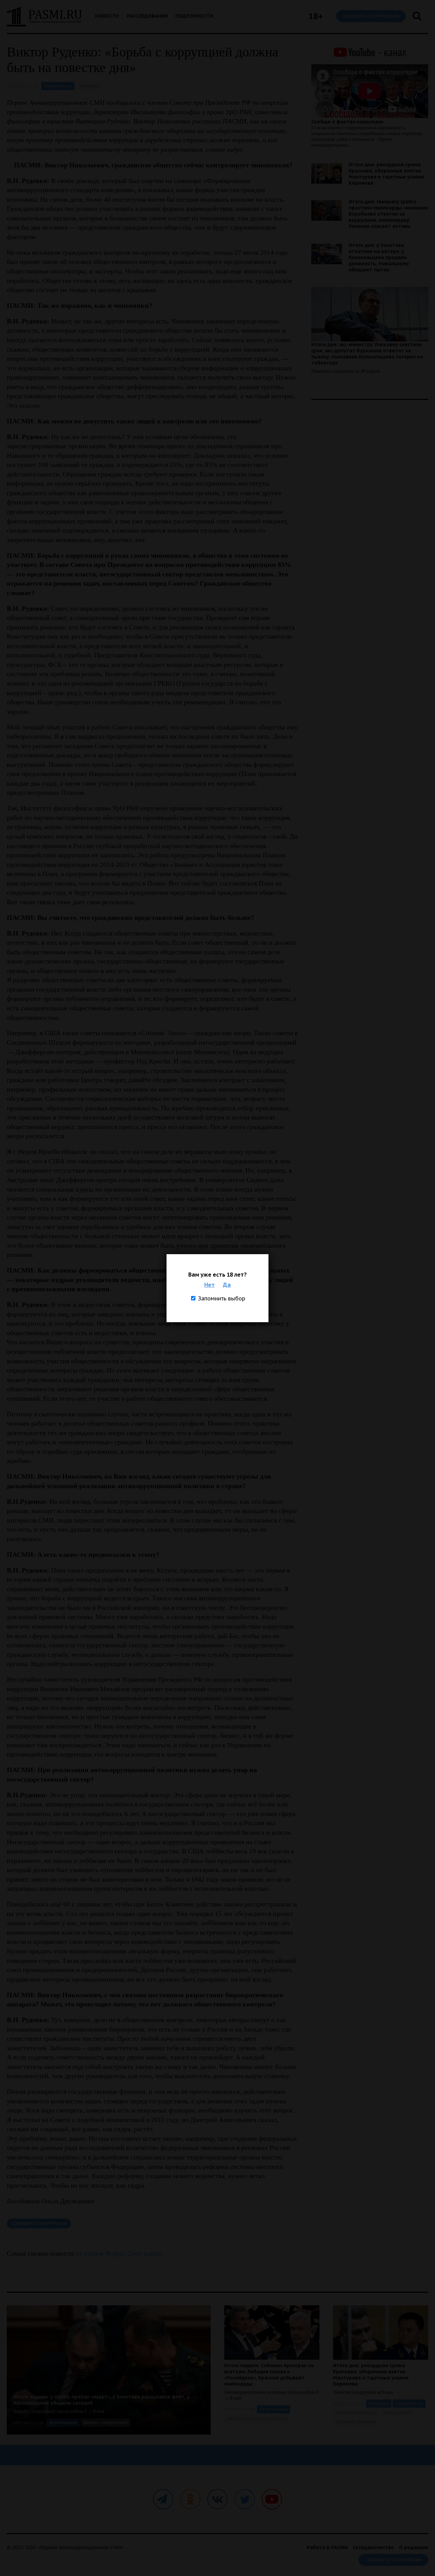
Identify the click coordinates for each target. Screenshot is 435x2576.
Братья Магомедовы (356, 2413)
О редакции (414, 2547)
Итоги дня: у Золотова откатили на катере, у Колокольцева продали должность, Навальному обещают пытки (379, 257)
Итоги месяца (274, 2409)
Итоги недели (63, 2422)
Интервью (90, 86)
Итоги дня (379, 2403)
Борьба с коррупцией (106, 2422)
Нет (210, 1285)
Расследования (147, 16)
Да (227, 1285)
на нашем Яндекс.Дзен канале (119, 2253)
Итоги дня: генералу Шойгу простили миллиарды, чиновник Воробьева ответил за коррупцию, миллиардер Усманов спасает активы (388, 214)
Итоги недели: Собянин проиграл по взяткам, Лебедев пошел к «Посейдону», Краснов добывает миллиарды (269, 2375)
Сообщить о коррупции (371, 16)
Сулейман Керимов (355, 2422)
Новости (107, 16)
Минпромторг (398, 2413)
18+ (316, 16)
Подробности (194, 16)
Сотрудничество (373, 2547)
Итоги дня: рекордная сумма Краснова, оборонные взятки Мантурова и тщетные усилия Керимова (386, 174)
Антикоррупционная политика (257, 2418)
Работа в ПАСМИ (327, 2547)
